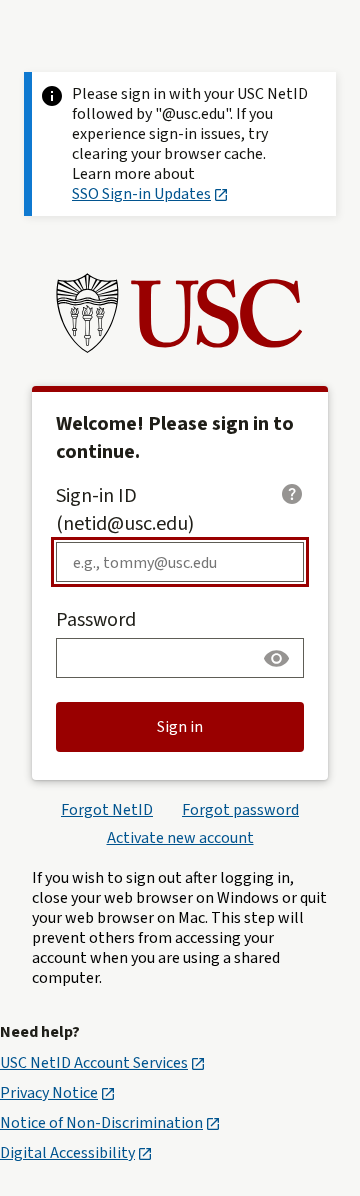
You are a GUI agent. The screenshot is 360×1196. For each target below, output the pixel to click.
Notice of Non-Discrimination (101, 1123)
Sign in (180, 727)
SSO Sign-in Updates (141, 194)
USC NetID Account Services (94, 1063)
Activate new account (180, 838)
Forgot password (240, 810)
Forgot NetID (107, 810)
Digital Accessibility (67, 1153)
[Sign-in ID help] (292, 494)
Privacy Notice (49, 1093)
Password (96, 620)
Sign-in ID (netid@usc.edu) (125, 510)
